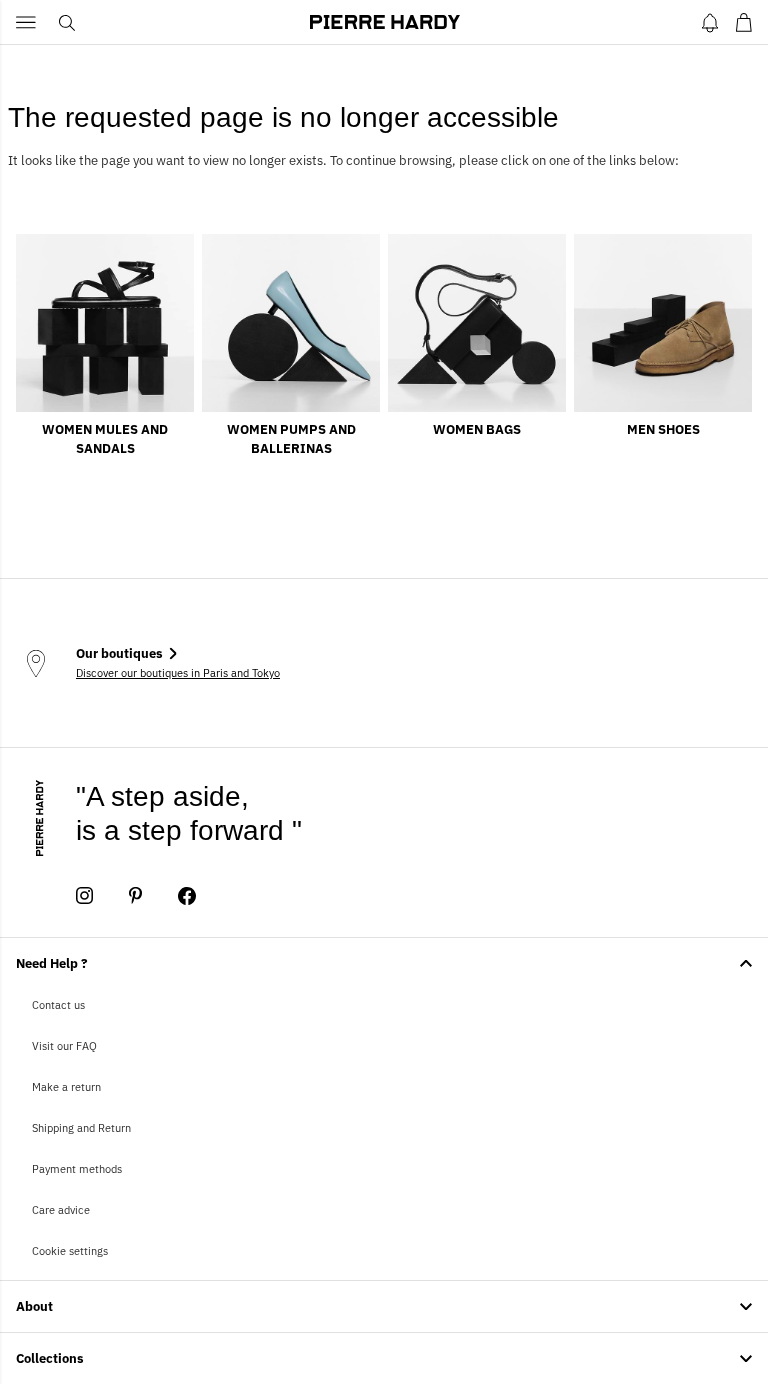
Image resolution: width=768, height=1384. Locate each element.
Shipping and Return (81, 1128)
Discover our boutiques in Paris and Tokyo (178, 673)
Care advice (61, 1210)
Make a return (66, 1087)
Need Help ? (52, 963)
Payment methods (77, 1169)
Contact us (58, 1005)
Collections (50, 1358)
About (34, 1306)
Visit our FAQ (64, 1046)
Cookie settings (70, 1251)
